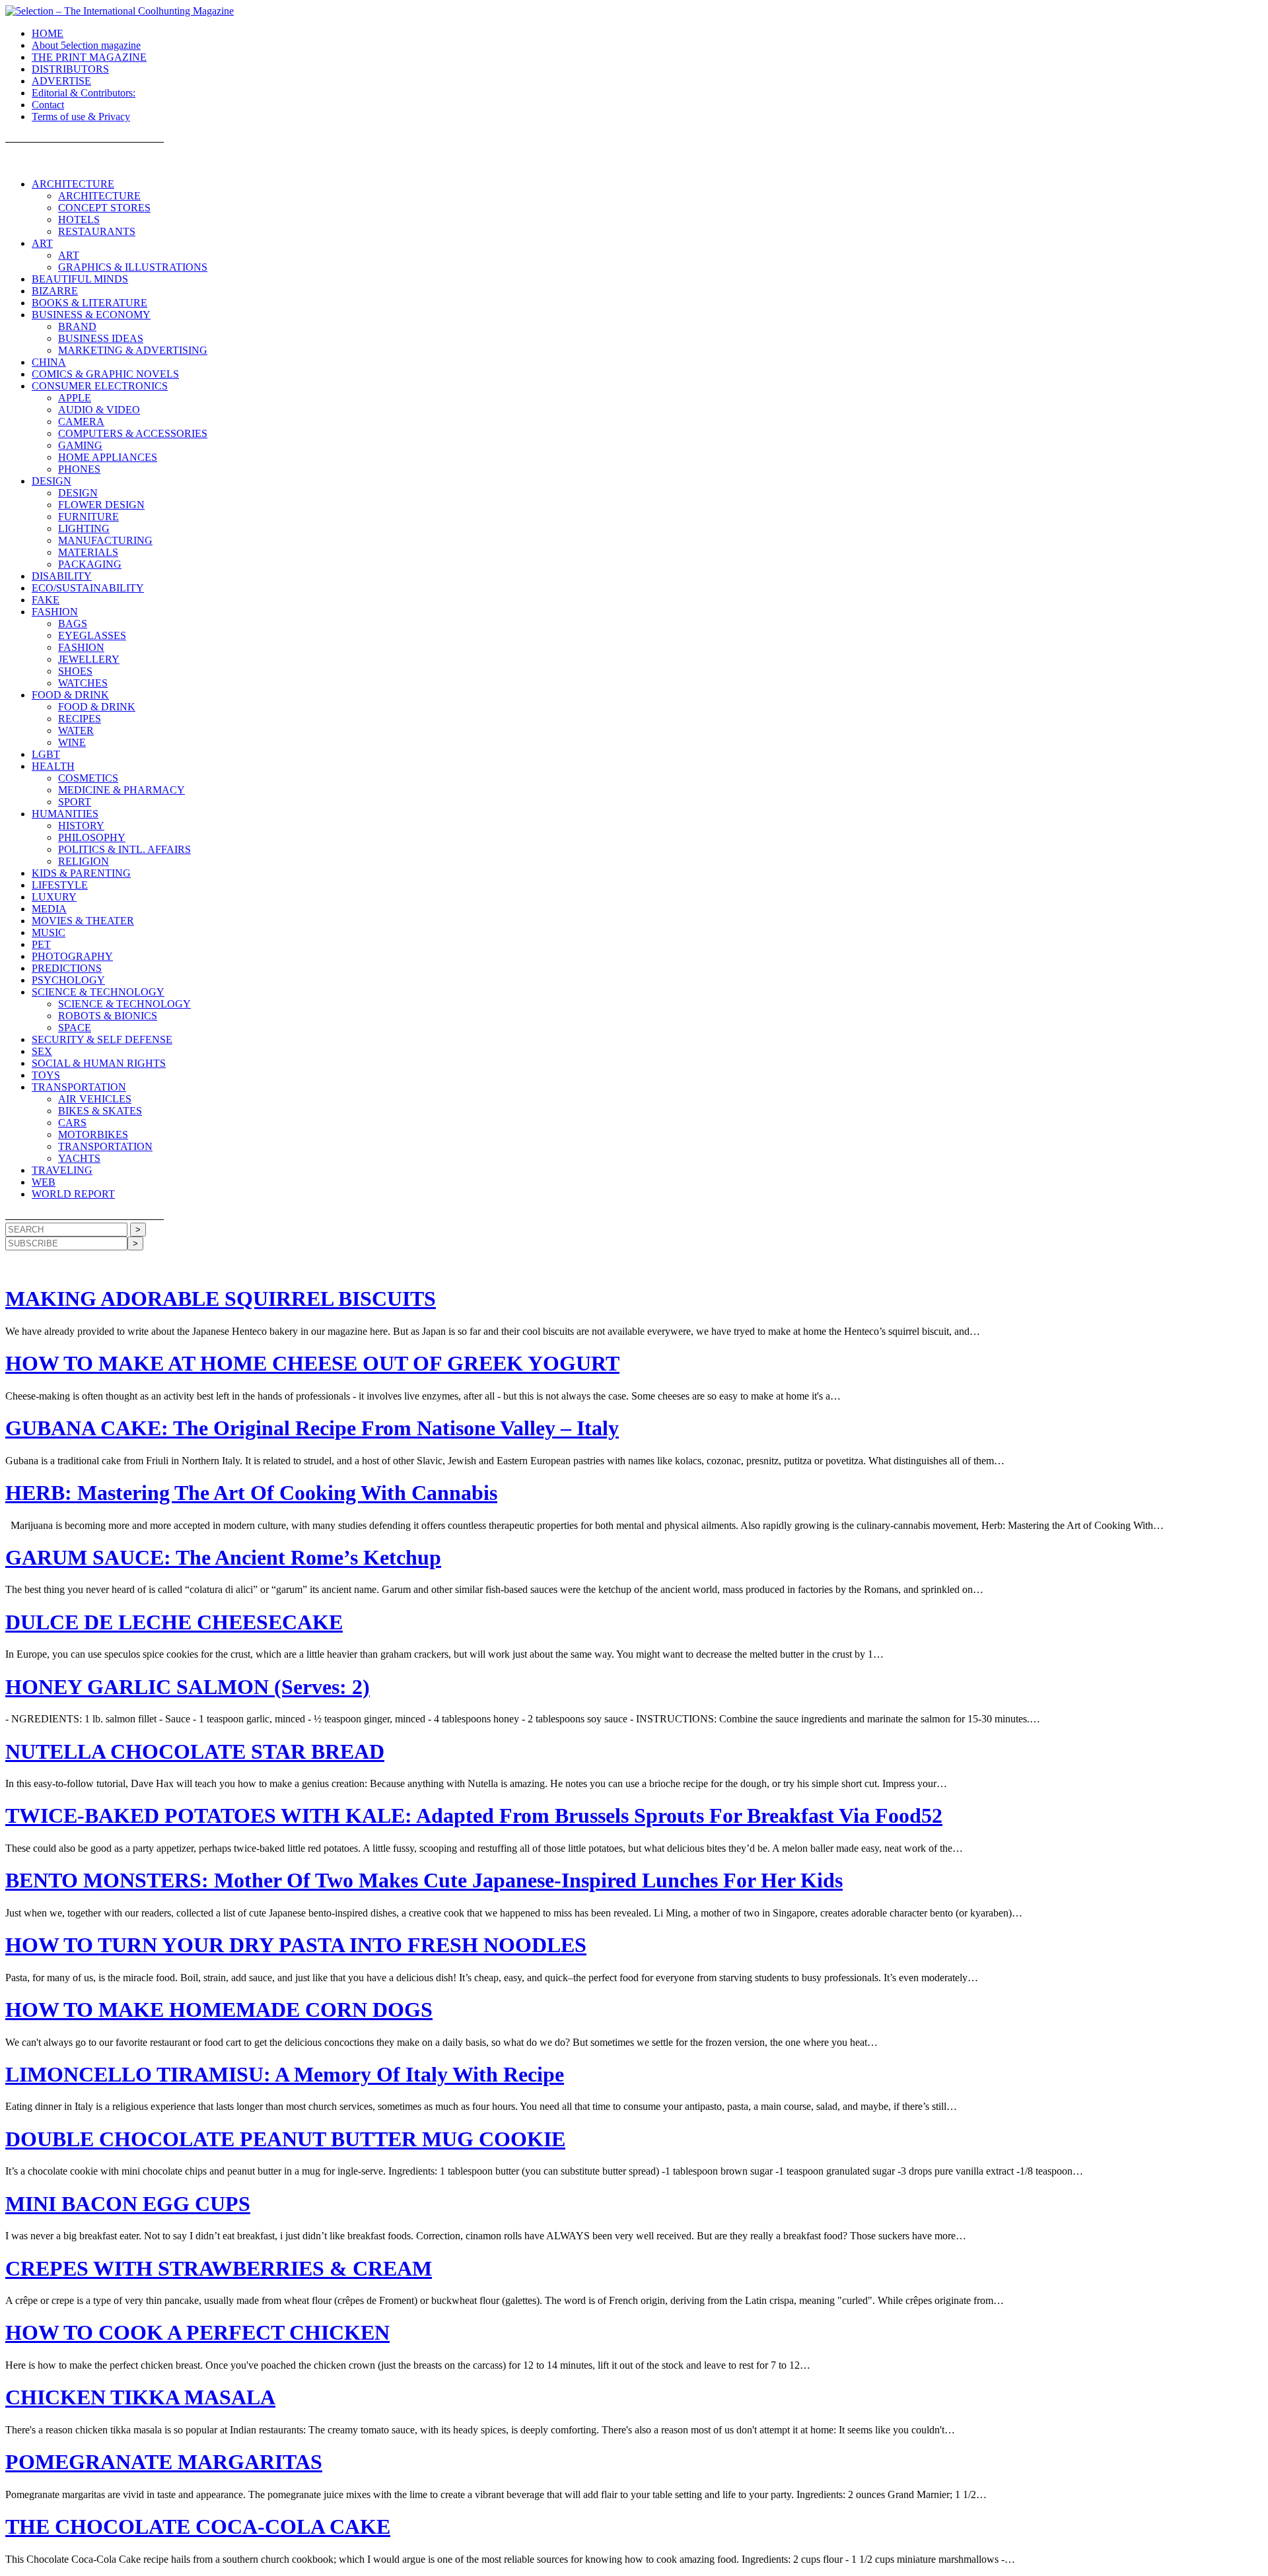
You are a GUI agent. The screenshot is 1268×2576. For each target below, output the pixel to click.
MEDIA (49, 909)
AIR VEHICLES (95, 1099)
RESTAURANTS (97, 231)
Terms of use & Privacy (81, 117)
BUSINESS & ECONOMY (91, 315)
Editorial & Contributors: (84, 93)
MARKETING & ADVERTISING (133, 350)
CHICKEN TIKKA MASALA (140, 2397)
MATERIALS (88, 552)
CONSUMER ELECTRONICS (100, 386)
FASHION (55, 612)
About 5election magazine (86, 45)
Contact (48, 105)
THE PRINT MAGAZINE (89, 57)
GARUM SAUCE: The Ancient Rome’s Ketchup (223, 1557)
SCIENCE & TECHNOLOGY (98, 992)
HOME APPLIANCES (108, 457)
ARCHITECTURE (73, 184)
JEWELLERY (89, 659)
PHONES (79, 469)
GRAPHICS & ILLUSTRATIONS (133, 267)
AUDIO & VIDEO (99, 410)
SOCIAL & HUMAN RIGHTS (99, 1063)
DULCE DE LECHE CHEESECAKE (174, 1622)
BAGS (73, 624)
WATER (76, 730)
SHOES (75, 671)
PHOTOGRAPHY (72, 956)
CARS (72, 1123)
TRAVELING (62, 1170)
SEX (42, 1051)
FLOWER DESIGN (101, 505)
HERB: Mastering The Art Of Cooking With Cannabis (251, 1493)
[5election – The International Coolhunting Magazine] (120, 11)
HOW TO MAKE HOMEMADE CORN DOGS (219, 2010)
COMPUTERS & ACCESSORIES (133, 433)
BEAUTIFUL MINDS (80, 279)
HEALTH (53, 766)
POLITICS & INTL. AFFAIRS (124, 849)
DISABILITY (62, 576)
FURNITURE (88, 517)
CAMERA (81, 422)
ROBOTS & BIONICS (108, 1016)
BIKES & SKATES (100, 1111)
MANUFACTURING (105, 540)
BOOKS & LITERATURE (89, 303)
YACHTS (79, 1158)
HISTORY (81, 826)
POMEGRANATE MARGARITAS (164, 2462)
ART (42, 243)
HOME (48, 33)
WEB (44, 1182)
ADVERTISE (61, 81)
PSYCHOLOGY (68, 980)
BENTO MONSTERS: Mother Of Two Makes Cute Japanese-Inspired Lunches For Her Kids (424, 1880)
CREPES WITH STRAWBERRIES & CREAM (219, 2268)
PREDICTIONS (67, 968)
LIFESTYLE (60, 885)
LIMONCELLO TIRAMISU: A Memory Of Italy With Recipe (285, 2074)
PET (41, 944)
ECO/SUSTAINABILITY (88, 588)
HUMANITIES (65, 814)
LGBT (46, 754)
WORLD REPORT (73, 1194)
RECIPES (80, 719)
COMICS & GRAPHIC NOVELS (105, 374)
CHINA (49, 362)
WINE (72, 742)
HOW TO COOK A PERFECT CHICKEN (197, 2332)
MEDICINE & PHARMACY (122, 790)
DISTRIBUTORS (70, 69)
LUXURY (54, 897)
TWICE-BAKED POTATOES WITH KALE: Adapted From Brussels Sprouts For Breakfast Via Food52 (474, 1815)
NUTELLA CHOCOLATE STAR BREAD (195, 1751)
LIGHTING (84, 528)
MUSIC (49, 932)
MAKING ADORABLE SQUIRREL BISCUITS (221, 1299)
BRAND (77, 326)
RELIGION (84, 861)
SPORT (75, 802)
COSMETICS (88, 778)
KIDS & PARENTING (81, 873)
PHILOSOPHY (92, 837)
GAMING (80, 445)
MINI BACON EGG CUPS (128, 2204)
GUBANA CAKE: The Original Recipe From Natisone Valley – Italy (312, 1428)
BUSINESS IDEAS (101, 338)
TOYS (46, 1075)
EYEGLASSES (92, 635)
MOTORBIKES (93, 1135)
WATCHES (83, 683)
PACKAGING (90, 564)
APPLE (75, 398)
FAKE (46, 600)
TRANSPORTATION (79, 1087)
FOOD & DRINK (70, 695)
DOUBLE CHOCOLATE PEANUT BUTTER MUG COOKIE (285, 2139)
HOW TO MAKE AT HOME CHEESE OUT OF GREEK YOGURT (312, 1363)
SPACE (75, 1028)
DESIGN (52, 481)
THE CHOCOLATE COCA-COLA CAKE (198, 2526)
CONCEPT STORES (104, 208)
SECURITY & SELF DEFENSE (102, 1039)
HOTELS (79, 220)
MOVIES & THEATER (83, 921)
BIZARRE (55, 291)
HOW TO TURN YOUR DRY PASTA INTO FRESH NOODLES (296, 1945)
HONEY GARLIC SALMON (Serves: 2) (188, 1687)
